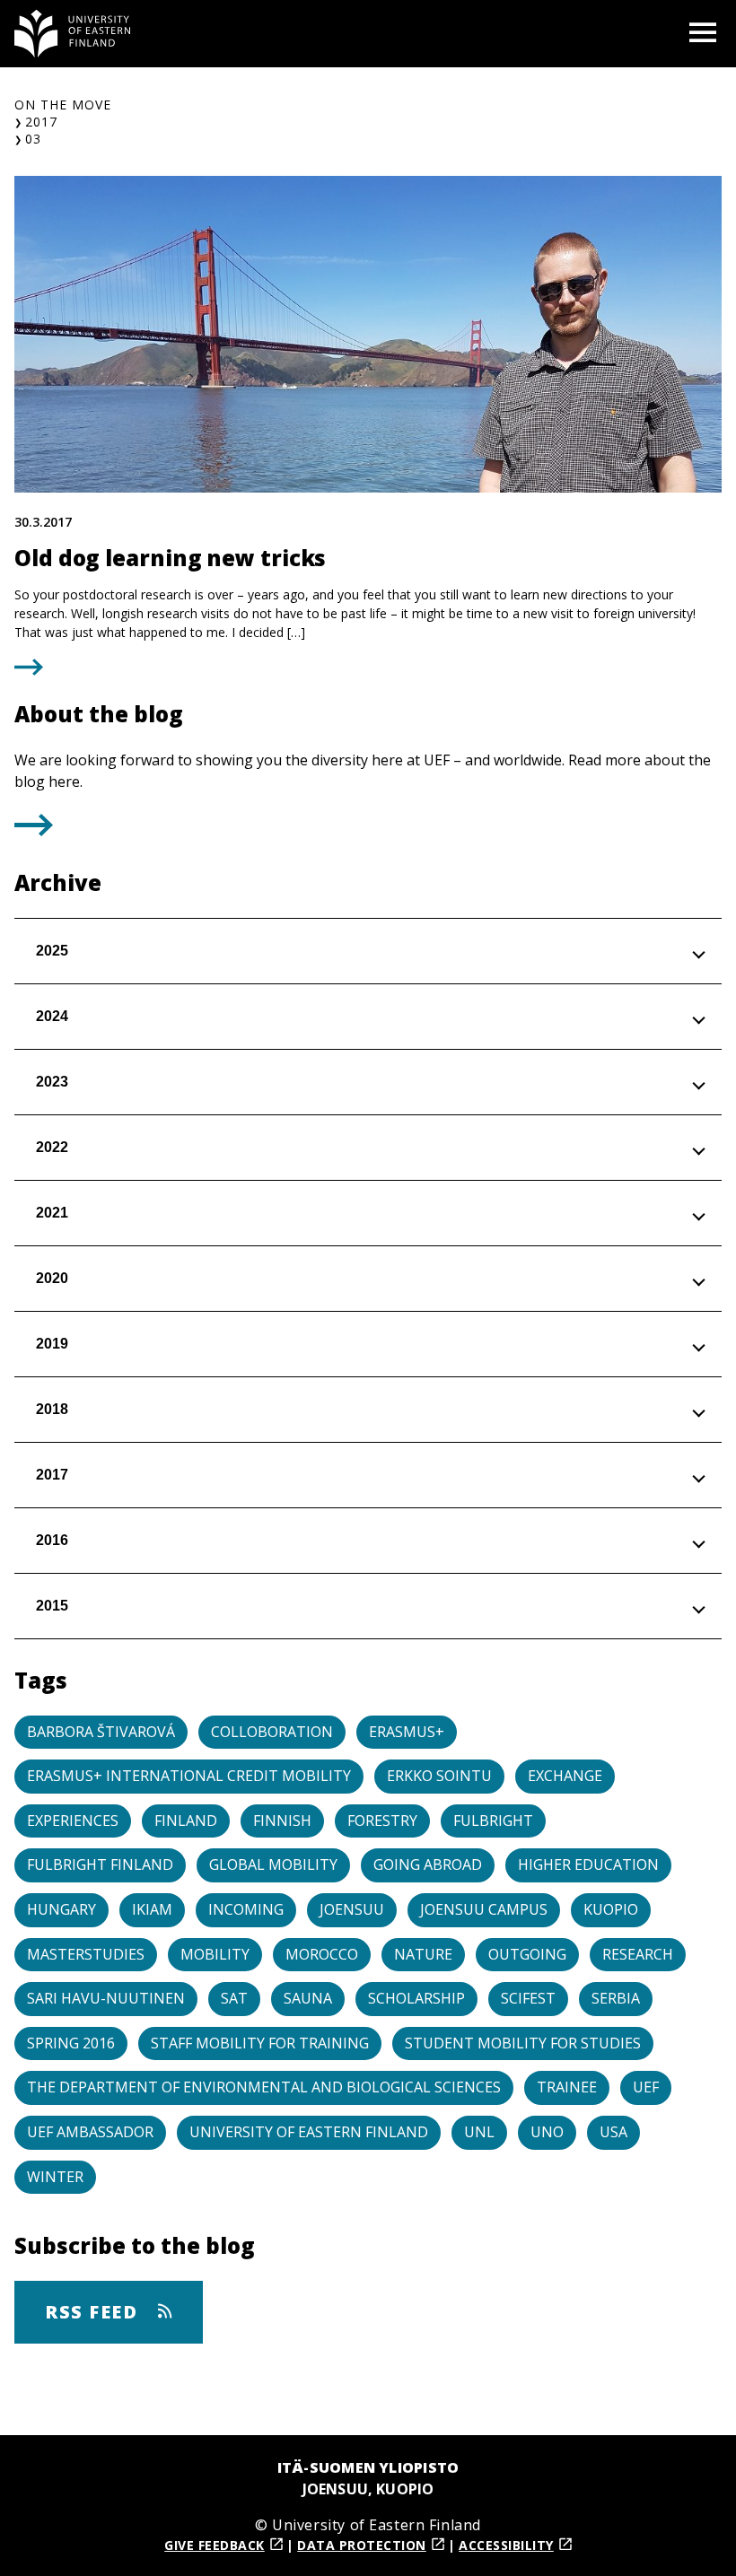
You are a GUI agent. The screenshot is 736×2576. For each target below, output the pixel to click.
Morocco (322, 1954)
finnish (282, 1821)
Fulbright (493, 1821)
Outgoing (527, 1954)
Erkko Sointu (439, 1776)
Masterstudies (86, 1954)
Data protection (362, 2545)
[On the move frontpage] (73, 34)
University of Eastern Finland (309, 2132)
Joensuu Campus (484, 1909)
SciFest (528, 1998)
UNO (547, 2132)
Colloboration (272, 1732)
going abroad (428, 1864)
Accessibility (506, 2545)
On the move (63, 105)
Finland (186, 1821)
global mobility (273, 1864)
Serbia (616, 1998)
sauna (308, 1998)
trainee (567, 2087)
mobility (215, 1954)
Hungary (61, 1909)
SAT (234, 1998)
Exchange (565, 1776)
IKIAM (152, 1909)
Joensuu (352, 1909)
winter (55, 2177)
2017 (41, 122)
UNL (479, 2132)
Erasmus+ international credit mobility (189, 1776)
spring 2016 (71, 2043)
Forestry (382, 1821)
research (638, 1954)
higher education (588, 1864)
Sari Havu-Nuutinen (106, 1998)
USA (613, 2132)
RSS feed (94, 2312)
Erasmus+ (407, 1732)
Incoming (246, 1909)
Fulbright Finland (100, 1864)
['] (34, 831)
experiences (73, 1821)
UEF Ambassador (90, 2132)
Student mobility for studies (523, 2043)
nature (423, 1954)
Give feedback (215, 2545)
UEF (646, 2087)
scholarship (416, 1998)
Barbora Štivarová (101, 1732)
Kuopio (611, 1909)
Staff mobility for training (260, 2043)
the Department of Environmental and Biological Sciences (264, 2087)
